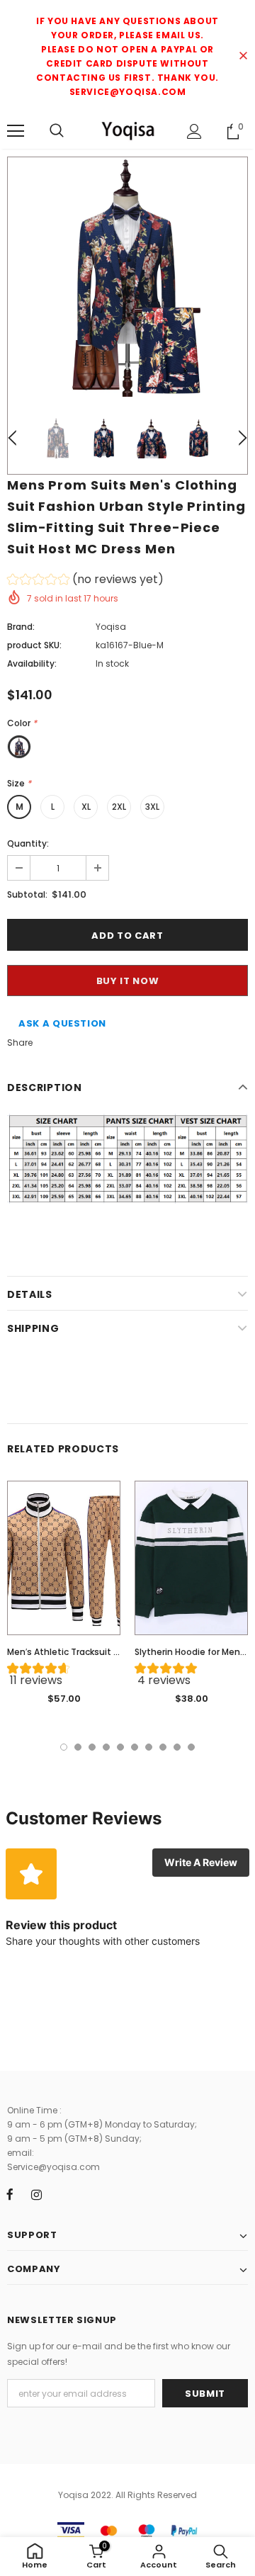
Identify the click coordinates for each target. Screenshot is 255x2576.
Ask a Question (62, 1023)
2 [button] (78, 1747)
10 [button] (191, 1747)
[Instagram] (36, 2194)
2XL (119, 807)
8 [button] (163, 1747)
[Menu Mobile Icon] (16, 131)
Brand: (21, 627)
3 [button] (92, 1747)
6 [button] (135, 1747)
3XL (152, 807)
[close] (243, 57)
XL (86, 807)
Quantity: (28, 843)
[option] (127, 277)
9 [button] (177, 1747)
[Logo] (127, 130)
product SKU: (34, 645)
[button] (85, 581)
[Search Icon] (57, 131)
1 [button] (64, 1747)
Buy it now (128, 981)
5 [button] (120, 1747)
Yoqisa (111, 627)
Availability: (32, 663)
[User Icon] (194, 131)
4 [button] (106, 1747)
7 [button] (149, 1747)
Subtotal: (27, 894)
